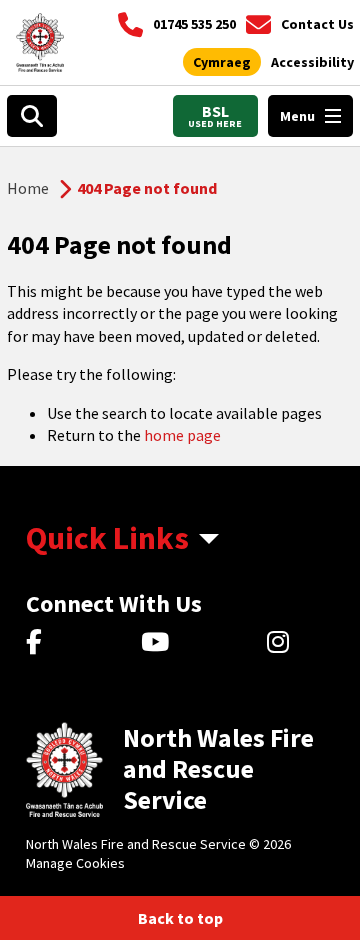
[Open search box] (32, 116)
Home (28, 188)
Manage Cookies (75, 863)
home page (182, 435)
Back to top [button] (180, 918)
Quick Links (107, 538)
